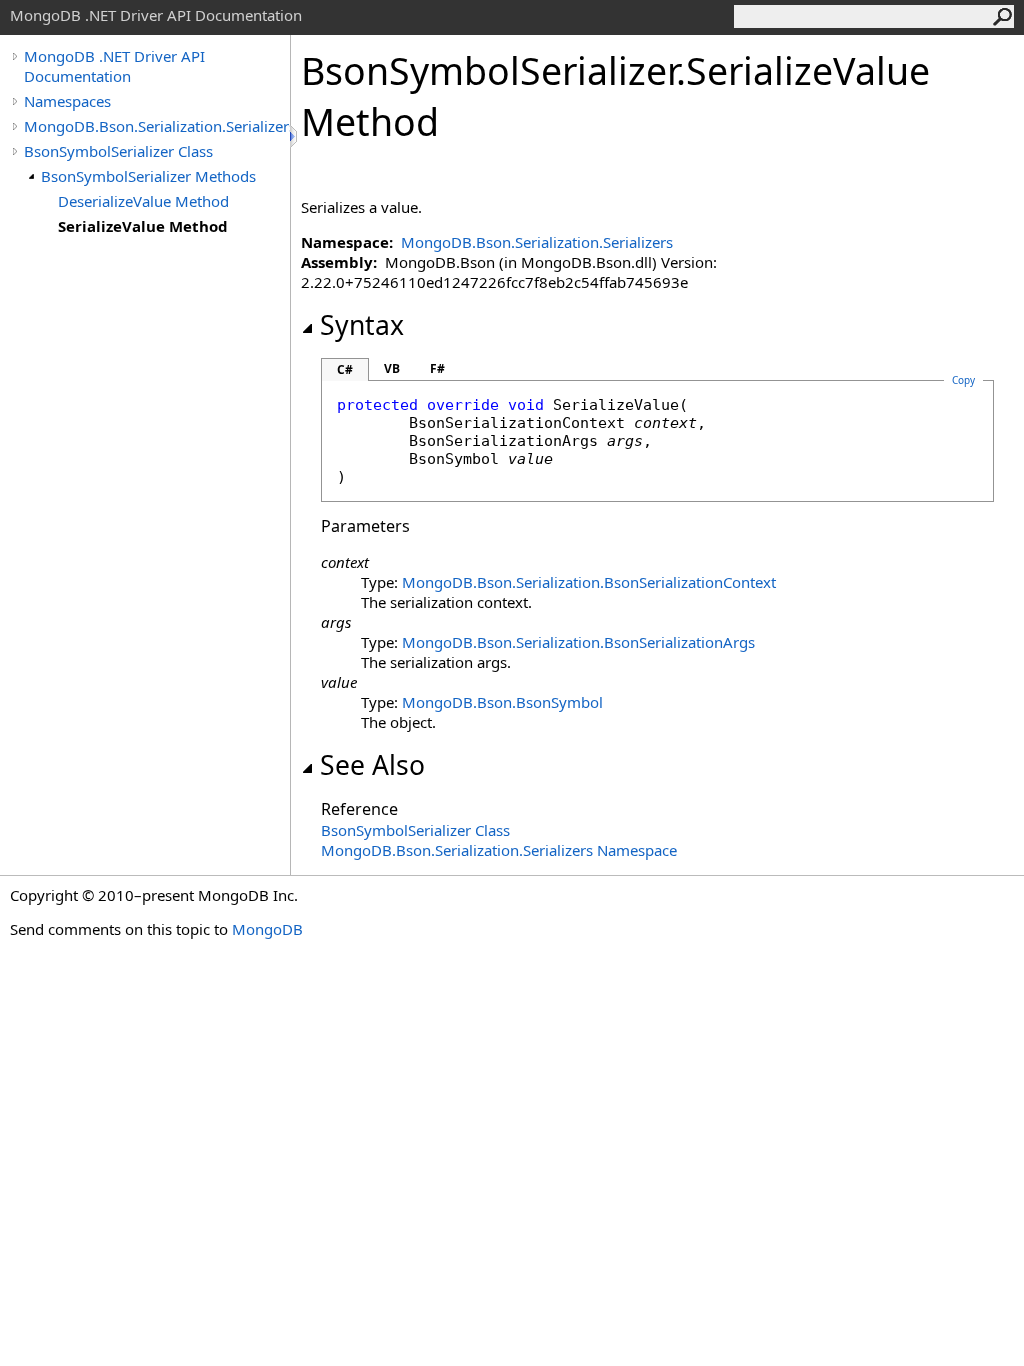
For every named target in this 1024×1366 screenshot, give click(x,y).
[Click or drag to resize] (295, 136)
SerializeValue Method (143, 226)
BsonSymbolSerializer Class (118, 151)
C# (345, 369)
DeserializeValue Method (143, 201)
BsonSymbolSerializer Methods (148, 176)
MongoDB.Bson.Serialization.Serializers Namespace (499, 850)
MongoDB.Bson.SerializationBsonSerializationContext (589, 582)
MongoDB (267, 929)
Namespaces (67, 101)
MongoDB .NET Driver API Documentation (114, 66)
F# (437, 368)
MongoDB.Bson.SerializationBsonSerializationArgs (578, 642)
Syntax (362, 325)
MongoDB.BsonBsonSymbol (502, 702)
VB (392, 368)
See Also (372, 765)
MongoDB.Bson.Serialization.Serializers (157, 126)
